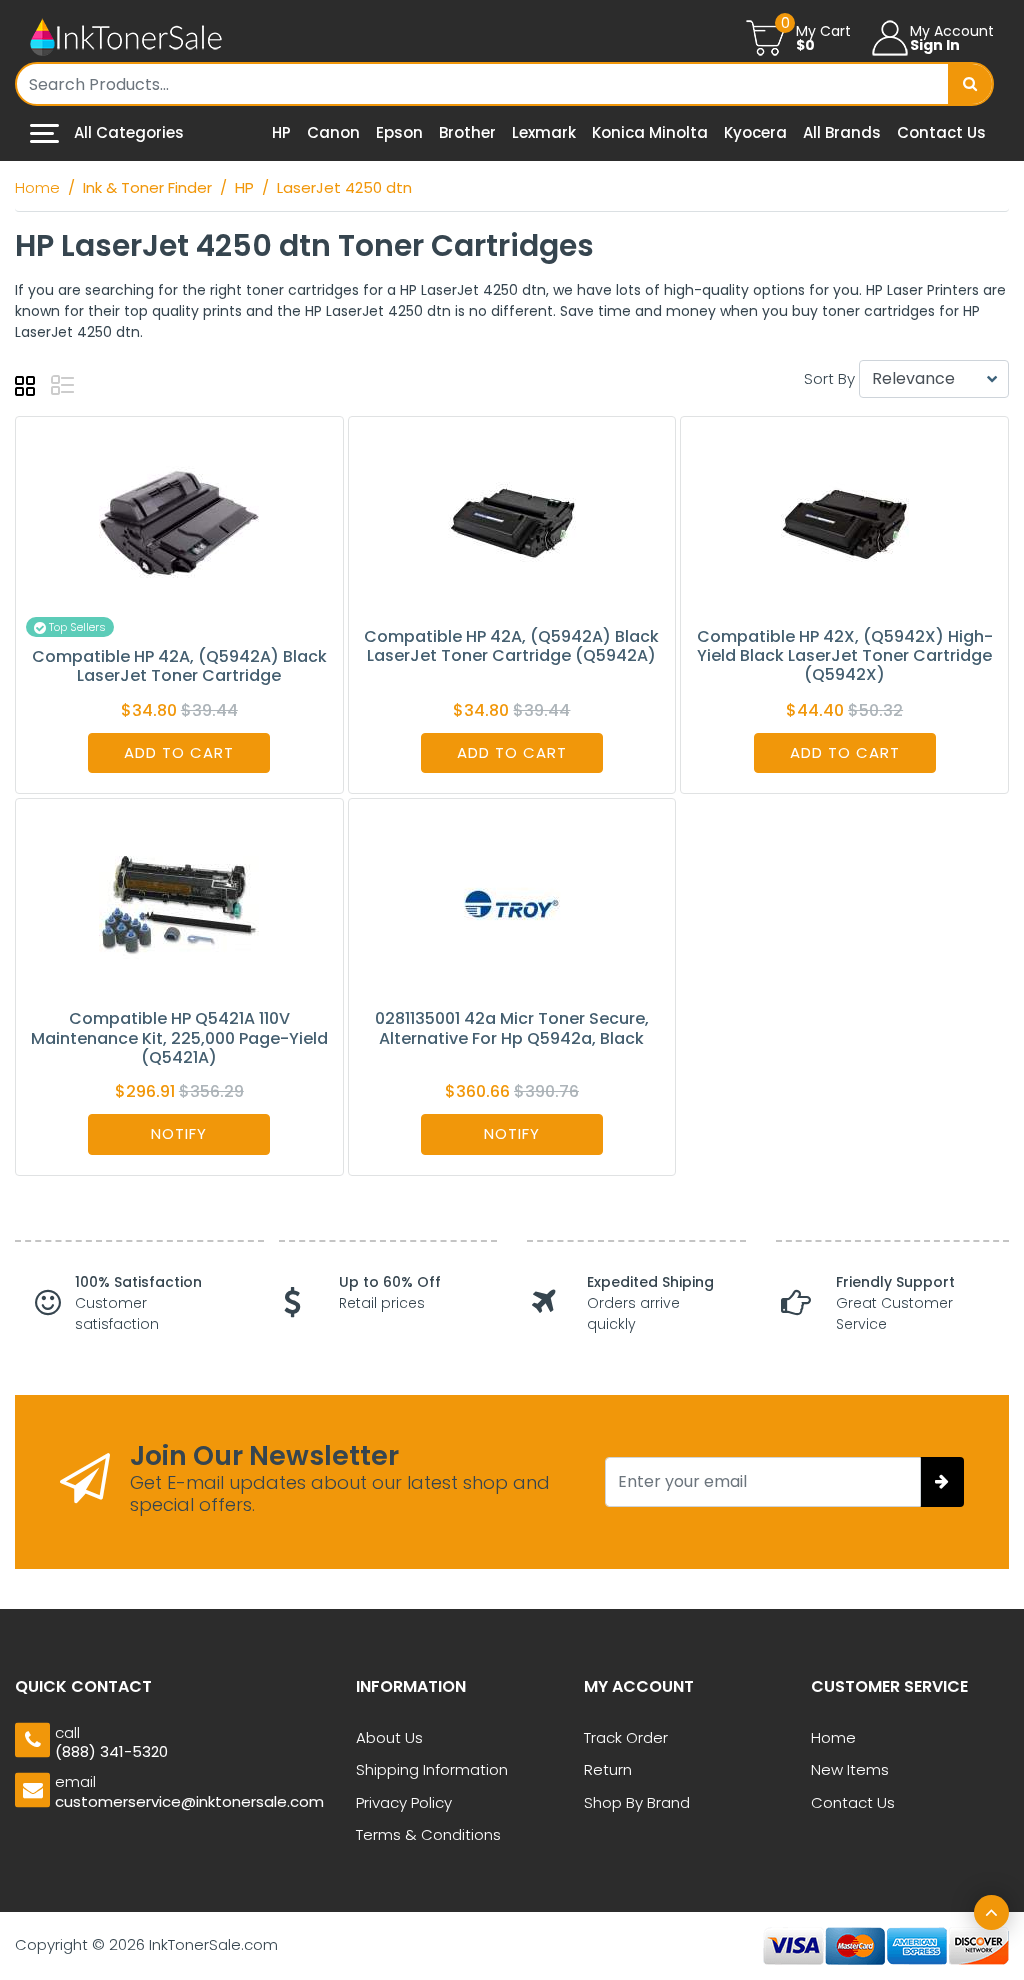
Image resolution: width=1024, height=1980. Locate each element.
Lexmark (544, 132)
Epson (399, 132)
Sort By (829, 378)
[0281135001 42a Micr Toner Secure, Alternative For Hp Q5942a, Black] (512, 902)
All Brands (842, 132)
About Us (389, 1737)
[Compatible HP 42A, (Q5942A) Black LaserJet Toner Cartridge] (179, 520)
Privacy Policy (404, 1802)
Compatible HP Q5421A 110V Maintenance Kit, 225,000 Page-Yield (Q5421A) (179, 1037)
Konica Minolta (650, 132)
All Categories (127, 132)
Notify (179, 1133)
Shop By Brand (637, 1802)
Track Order (626, 1737)
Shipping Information (432, 1769)
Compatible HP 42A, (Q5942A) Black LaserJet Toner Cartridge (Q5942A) (511, 646)
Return (608, 1769)
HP (281, 132)
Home (833, 1737)
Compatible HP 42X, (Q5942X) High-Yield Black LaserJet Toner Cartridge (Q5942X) (845, 655)
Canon (333, 132)
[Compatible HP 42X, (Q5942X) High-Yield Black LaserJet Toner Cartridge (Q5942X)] (845, 520)
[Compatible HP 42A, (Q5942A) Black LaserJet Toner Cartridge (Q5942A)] (512, 520)
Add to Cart (179, 752)
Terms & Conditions (428, 1834)
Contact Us (941, 132)
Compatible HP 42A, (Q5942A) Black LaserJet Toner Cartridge (179, 666)
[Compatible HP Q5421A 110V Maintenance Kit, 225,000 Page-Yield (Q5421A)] (179, 902)
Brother (467, 132)
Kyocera (755, 132)
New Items (850, 1769)
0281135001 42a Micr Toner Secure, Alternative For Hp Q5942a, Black (512, 1028)
